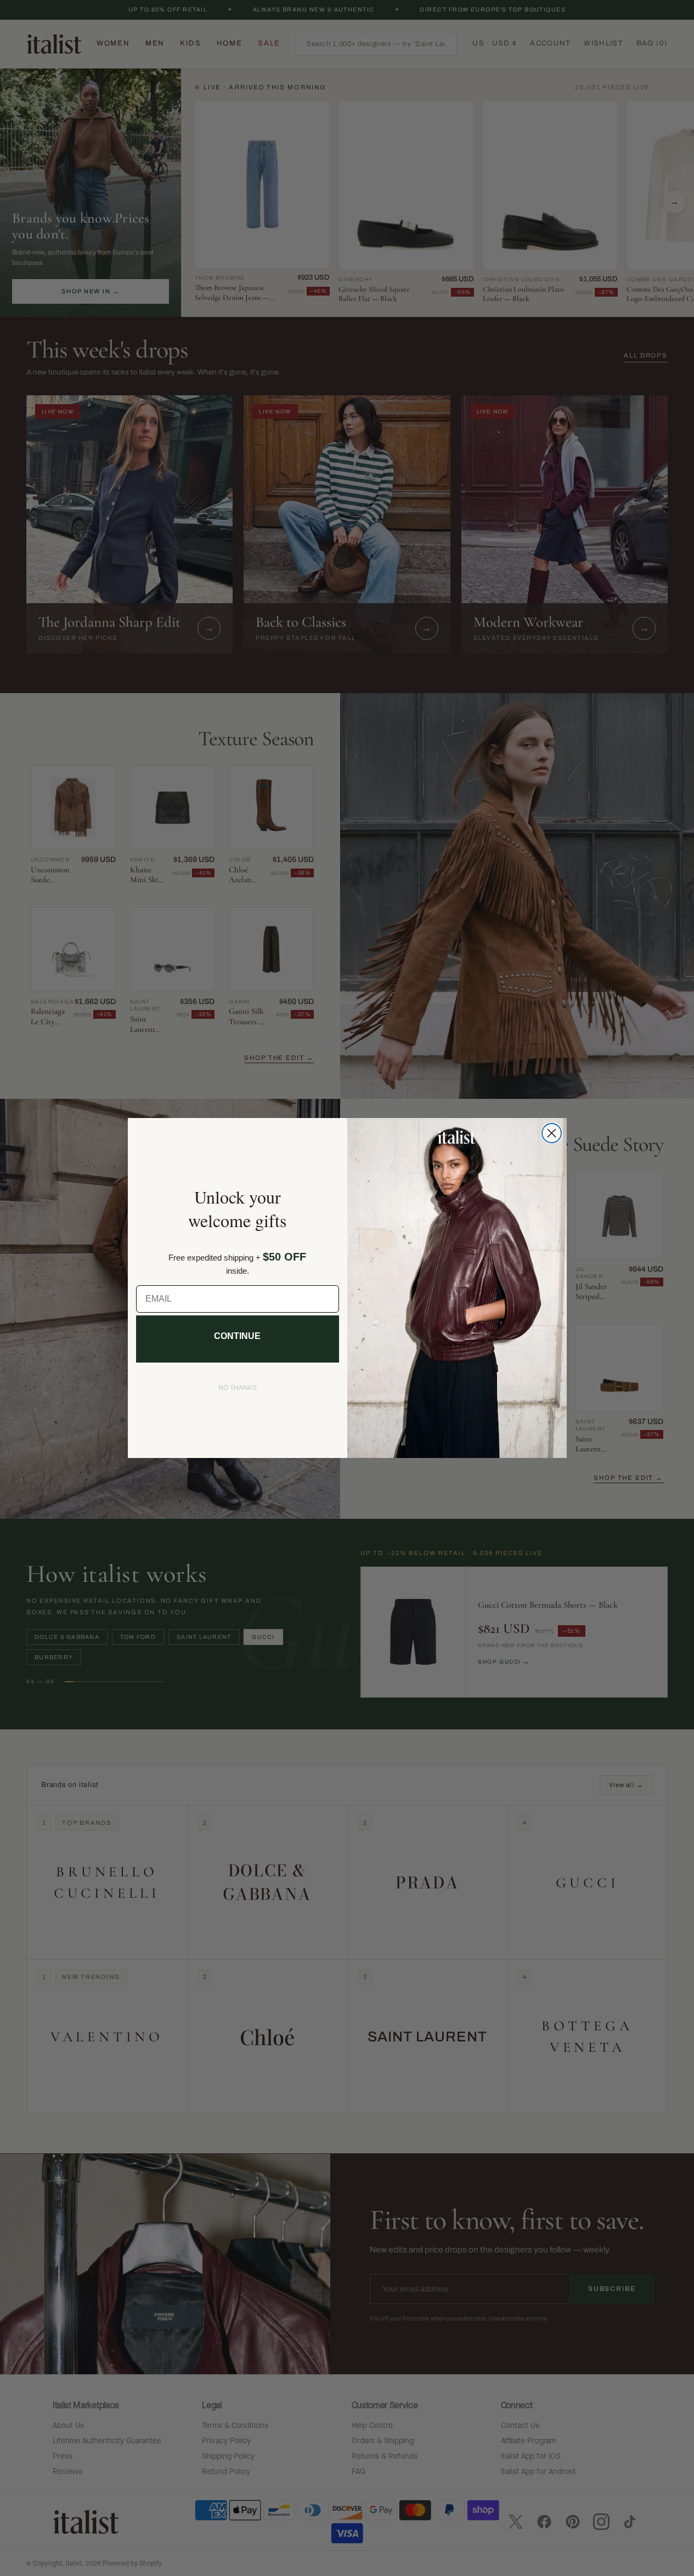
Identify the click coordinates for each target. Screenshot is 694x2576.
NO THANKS (238, 1388)
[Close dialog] (552, 1133)
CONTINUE (237, 1336)
